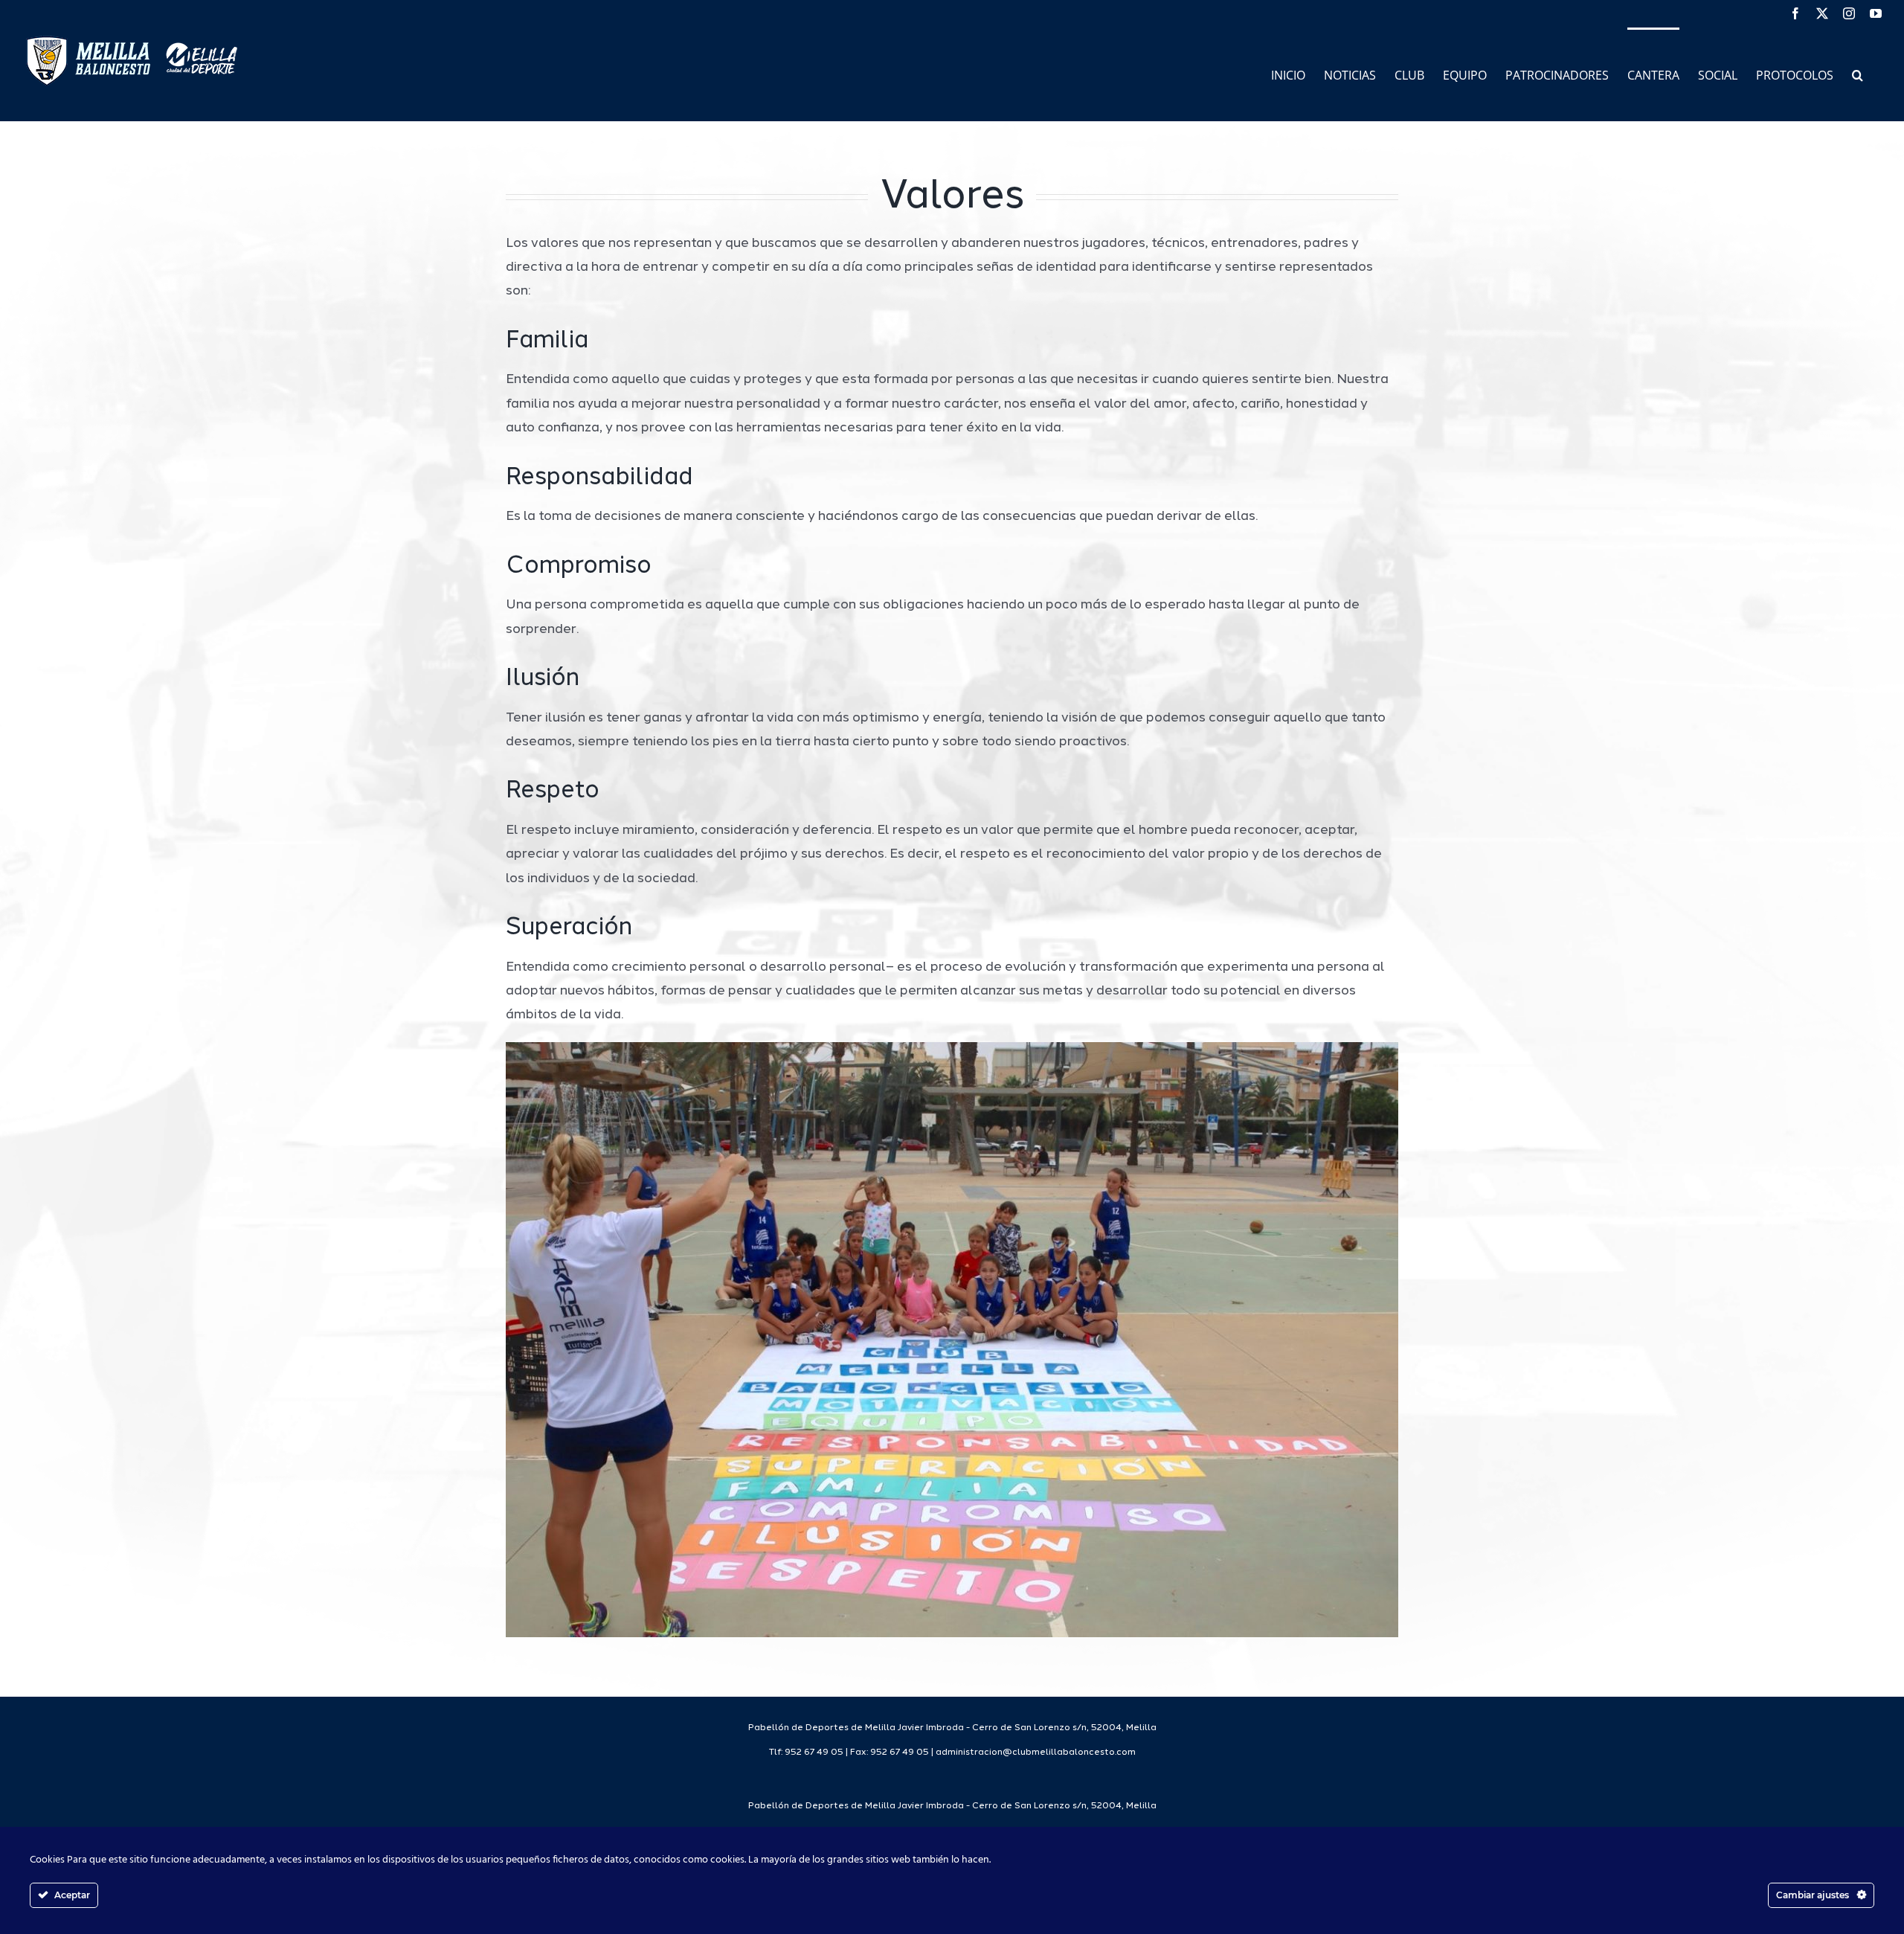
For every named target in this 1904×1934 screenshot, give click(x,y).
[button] (1858, 74)
